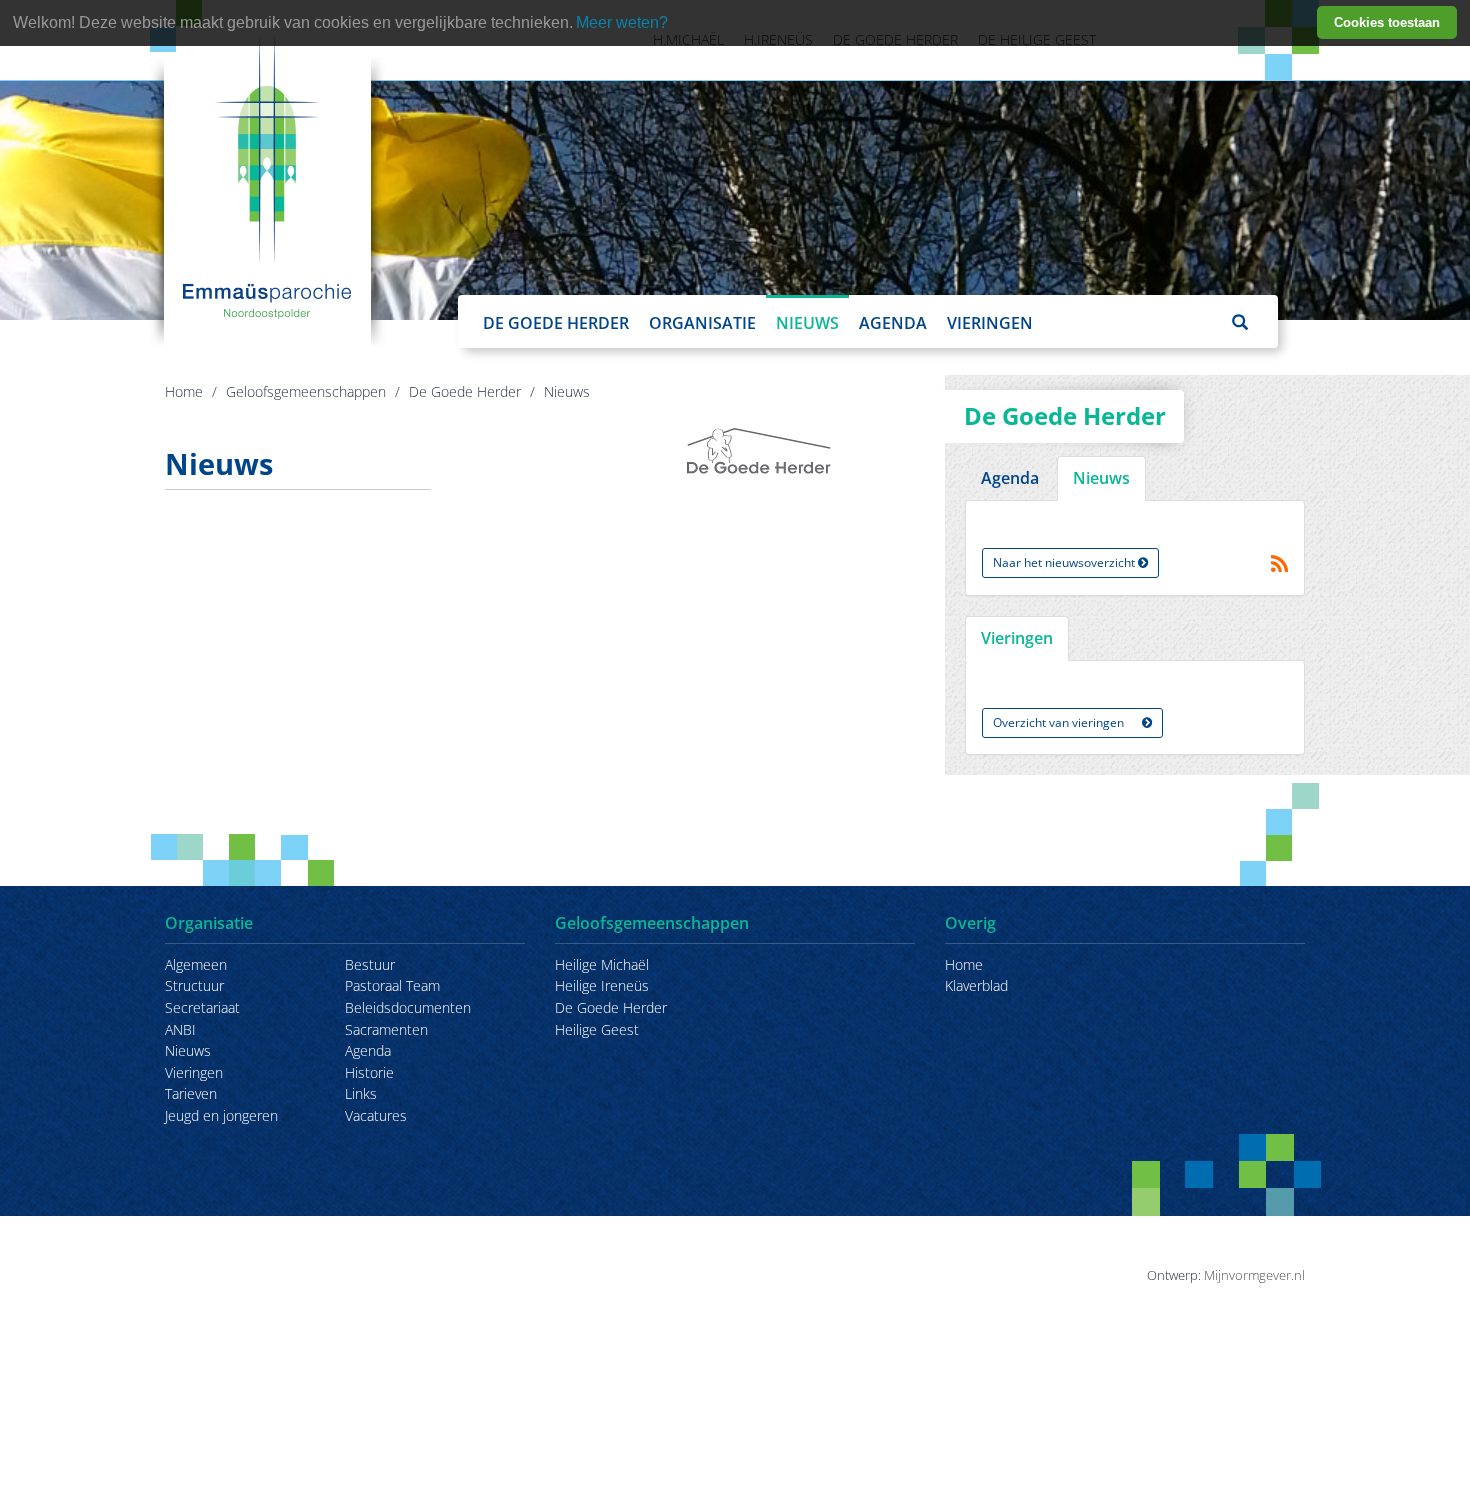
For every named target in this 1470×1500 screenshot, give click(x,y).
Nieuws (807, 323)
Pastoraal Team (392, 985)
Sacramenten (386, 1029)
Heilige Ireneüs (602, 985)
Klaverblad (976, 985)
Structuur (194, 985)
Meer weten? (622, 22)
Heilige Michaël (602, 964)
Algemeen (196, 964)
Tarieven (191, 1093)
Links (361, 1093)
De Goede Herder (556, 323)
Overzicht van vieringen (1060, 722)
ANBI (180, 1029)
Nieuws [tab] (1101, 478)
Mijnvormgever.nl (1254, 1275)
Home (184, 391)
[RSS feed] (1279, 564)
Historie (369, 1072)
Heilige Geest (597, 1029)
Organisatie (702, 323)
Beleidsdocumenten (408, 1007)
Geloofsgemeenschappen (306, 391)
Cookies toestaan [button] (1387, 22)
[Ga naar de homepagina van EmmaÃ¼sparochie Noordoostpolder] (267, 175)
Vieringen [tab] (1017, 638)
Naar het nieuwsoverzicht (1065, 562)
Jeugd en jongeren (221, 1115)
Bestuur (370, 964)
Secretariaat (202, 1007)
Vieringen (990, 323)
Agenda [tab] (1010, 478)
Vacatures (376, 1115)
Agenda (893, 323)
